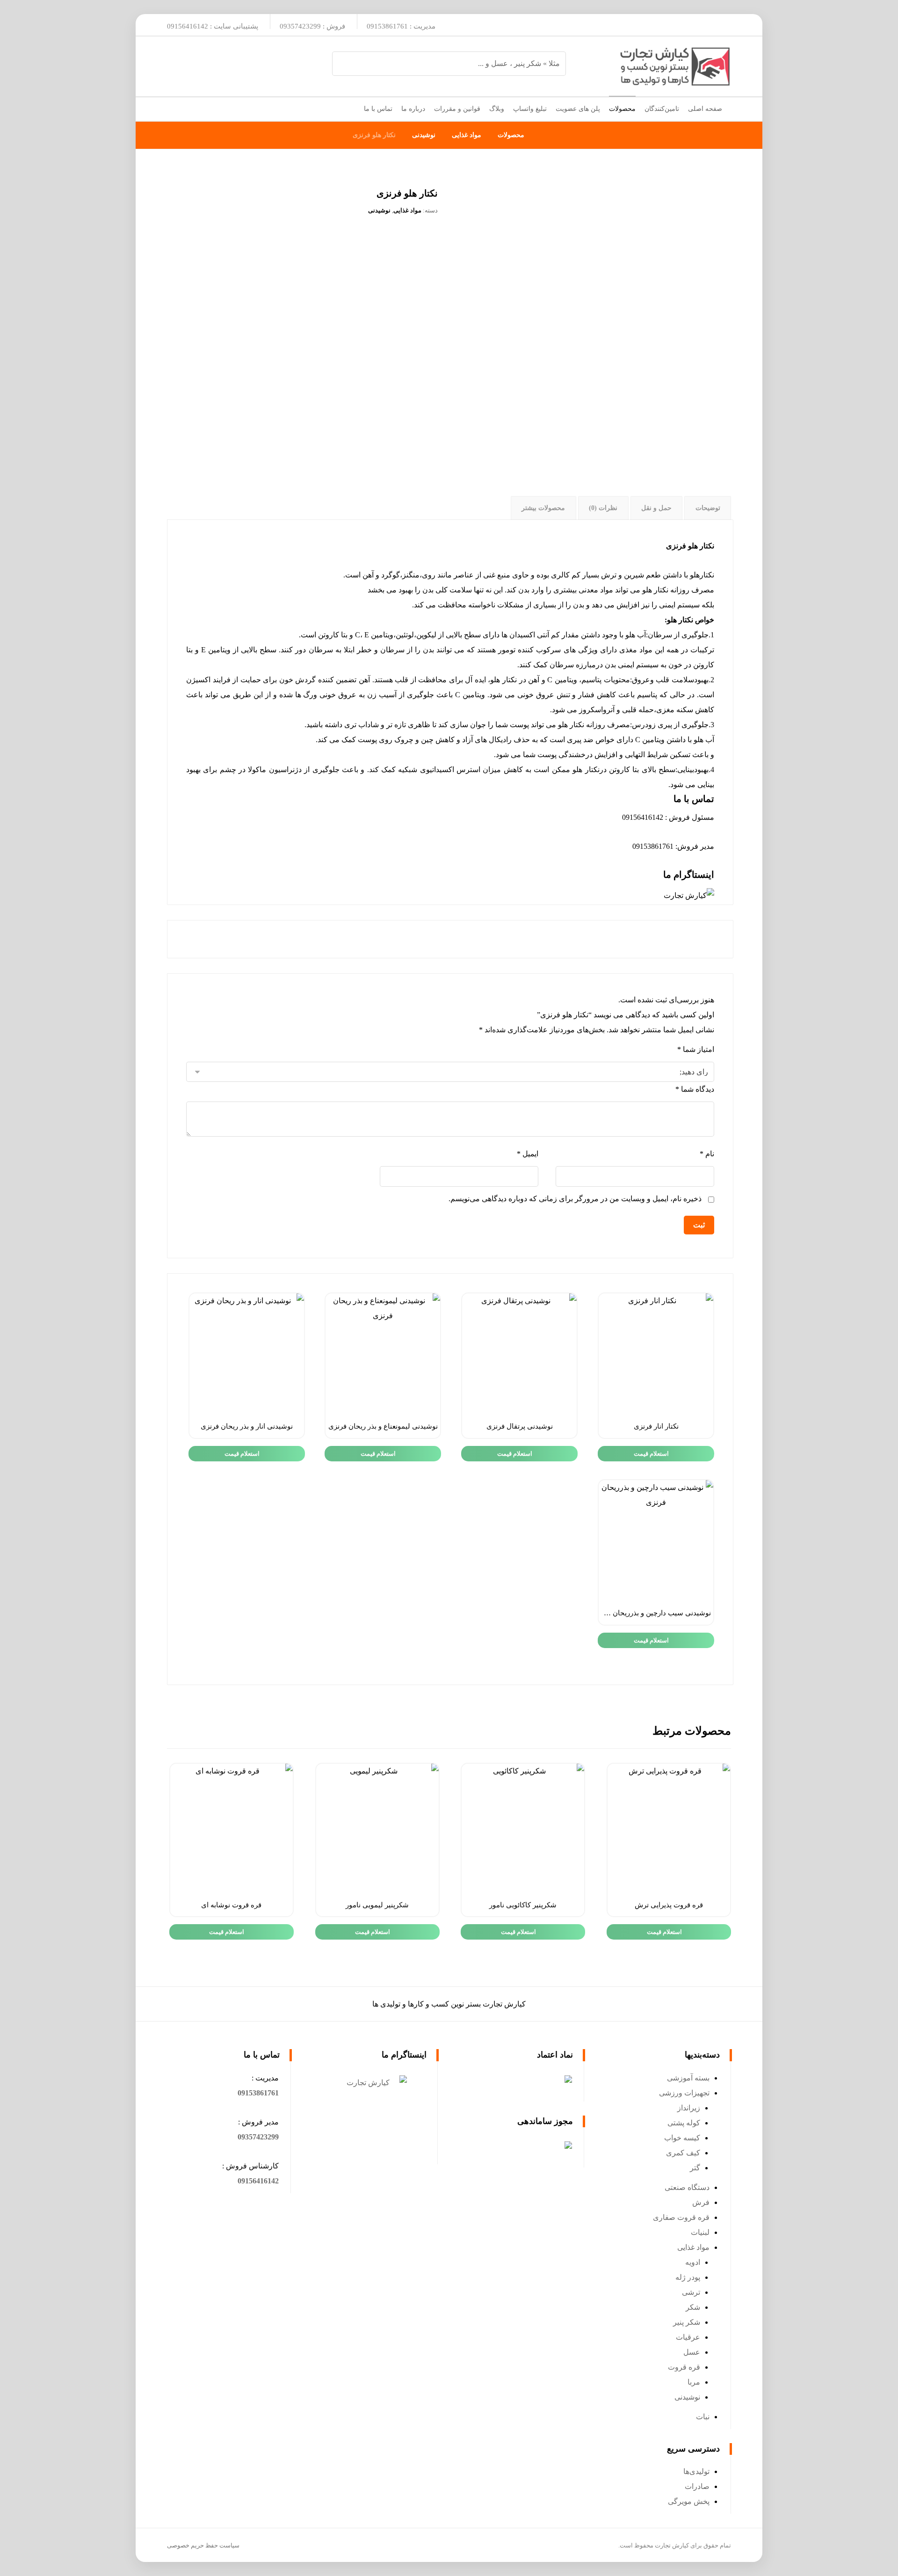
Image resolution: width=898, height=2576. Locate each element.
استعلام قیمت (651, 1454)
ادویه (693, 2262)
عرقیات (688, 2337)
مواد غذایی (407, 210)
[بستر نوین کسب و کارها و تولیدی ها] (675, 66)
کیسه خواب (682, 2138)
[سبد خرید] (174, 107)
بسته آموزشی (688, 2078)
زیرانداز (689, 2108)
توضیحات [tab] (708, 508)
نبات (703, 2417)
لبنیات (700, 2232)
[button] (258, 2093)
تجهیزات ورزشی (684, 2093)
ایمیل (527, 1154)
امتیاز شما (696, 1049)
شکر (693, 2307)
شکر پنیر (687, 2322)
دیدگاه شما (695, 1089)
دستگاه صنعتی (687, 2187)
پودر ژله (688, 2277)
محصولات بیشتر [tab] (543, 508)
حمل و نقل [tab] (656, 508)
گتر (695, 2168)
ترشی (691, 2292)
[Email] (698, 25)
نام (707, 1154)
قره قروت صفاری (681, 2217)
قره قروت (684, 2367)
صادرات (697, 2486)
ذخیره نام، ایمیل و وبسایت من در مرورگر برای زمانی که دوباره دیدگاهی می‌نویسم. (575, 1199)
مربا (694, 2382)
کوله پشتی (684, 2123)
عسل (692, 2352)
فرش (701, 2202)
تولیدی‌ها (696, 2471)
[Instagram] (719, 25)
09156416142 (258, 2181)
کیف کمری (683, 2153)
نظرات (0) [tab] (603, 508)
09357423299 (258, 2137)
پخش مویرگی (689, 2501)
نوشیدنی (379, 210)
